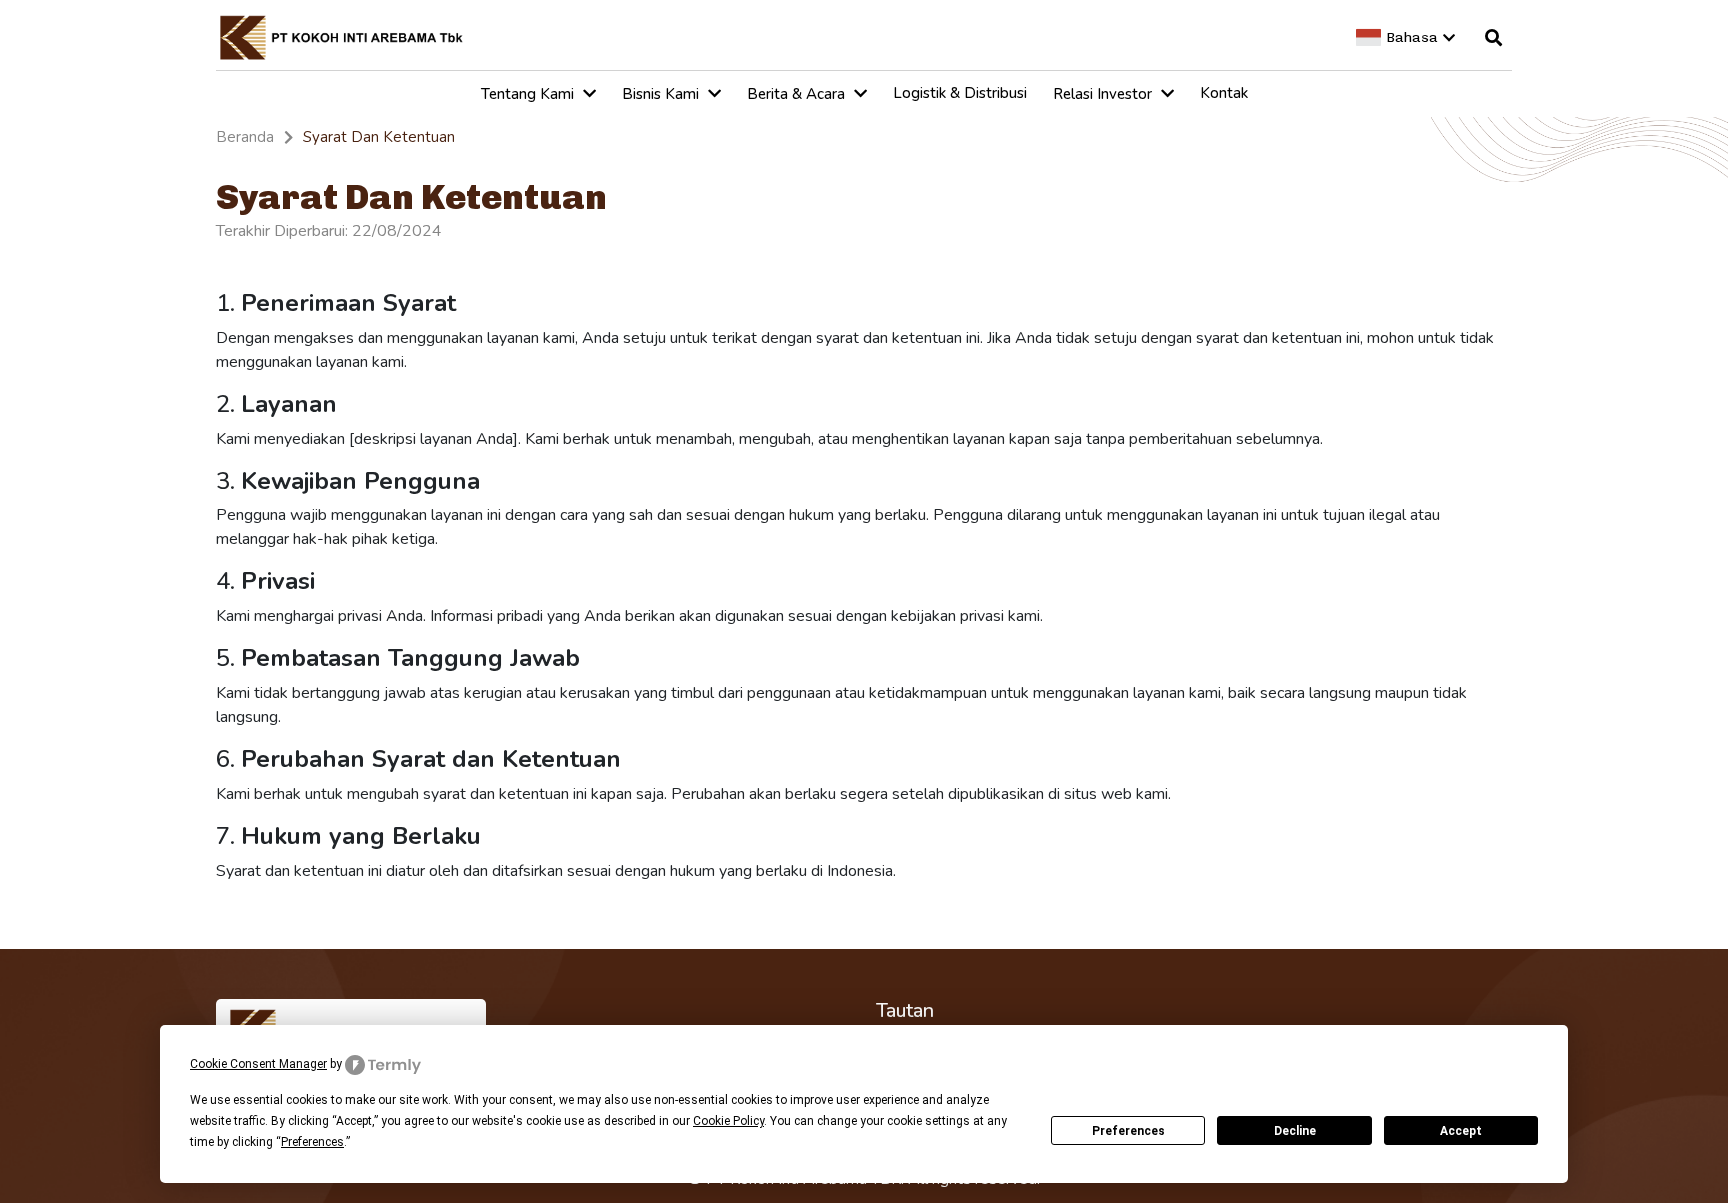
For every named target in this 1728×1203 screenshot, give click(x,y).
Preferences (1128, 1131)
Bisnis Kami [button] (662, 94)
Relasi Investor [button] (1104, 94)
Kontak (1224, 93)
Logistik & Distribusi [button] (960, 93)
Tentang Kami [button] (529, 94)
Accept (1461, 1131)
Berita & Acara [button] (798, 94)
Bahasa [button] (1412, 37)
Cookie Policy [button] (728, 1121)
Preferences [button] (312, 1142)
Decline (1295, 1131)
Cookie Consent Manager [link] (258, 1064)
